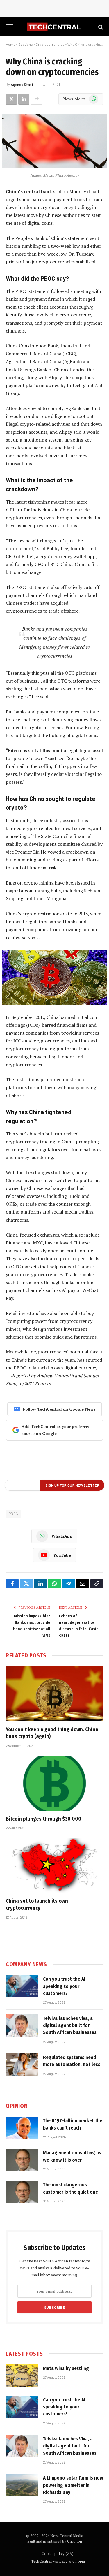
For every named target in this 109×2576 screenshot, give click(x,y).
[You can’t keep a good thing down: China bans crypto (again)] (54, 1694)
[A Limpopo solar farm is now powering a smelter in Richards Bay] (22, 2485)
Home (11, 44)
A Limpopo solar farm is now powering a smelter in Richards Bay (73, 2485)
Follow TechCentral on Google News (59, 1409)
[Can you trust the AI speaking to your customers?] (22, 1986)
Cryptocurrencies (50, 44)
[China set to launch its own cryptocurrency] (54, 1865)
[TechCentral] (54, 27)
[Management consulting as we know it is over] (22, 2160)
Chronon (75, 2541)
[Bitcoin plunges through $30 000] (54, 1783)
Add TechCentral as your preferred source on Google (56, 1430)
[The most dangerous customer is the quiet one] (22, 2192)
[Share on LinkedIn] (24, 99)
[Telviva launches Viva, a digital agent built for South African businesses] (22, 2025)
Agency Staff (22, 85)
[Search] (100, 27)
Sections (26, 44)
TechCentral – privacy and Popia (58, 2561)
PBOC (14, 1514)
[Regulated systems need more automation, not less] (22, 2065)
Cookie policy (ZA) (58, 2554)
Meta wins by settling (66, 2368)
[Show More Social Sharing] (37, 99)
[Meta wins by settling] (22, 2375)
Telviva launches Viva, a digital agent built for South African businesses (70, 2025)
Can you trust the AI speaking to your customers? (64, 1986)
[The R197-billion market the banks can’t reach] (22, 2128)
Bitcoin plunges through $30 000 (44, 1819)
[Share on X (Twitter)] (11, 99)
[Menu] (10, 27)
